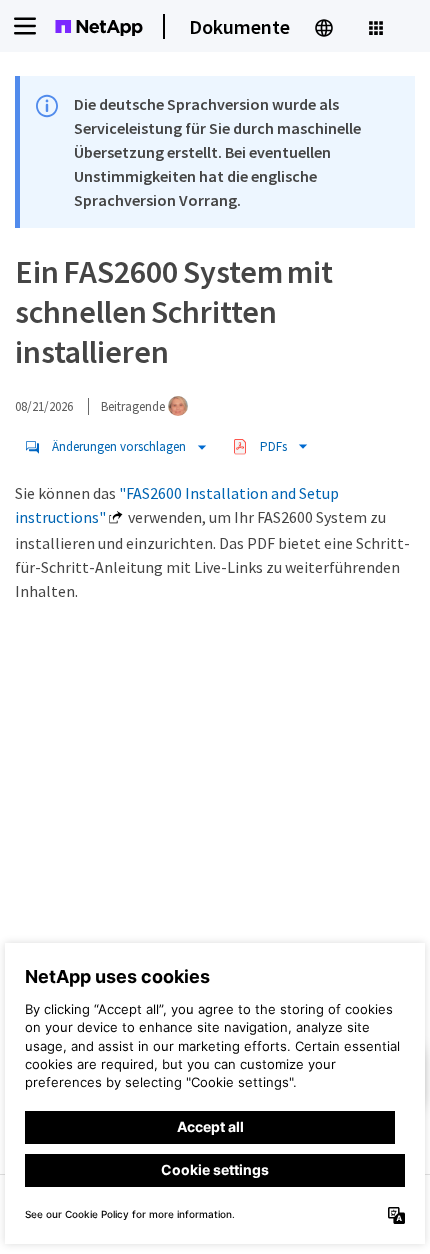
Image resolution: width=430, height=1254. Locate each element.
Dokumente (239, 26)
